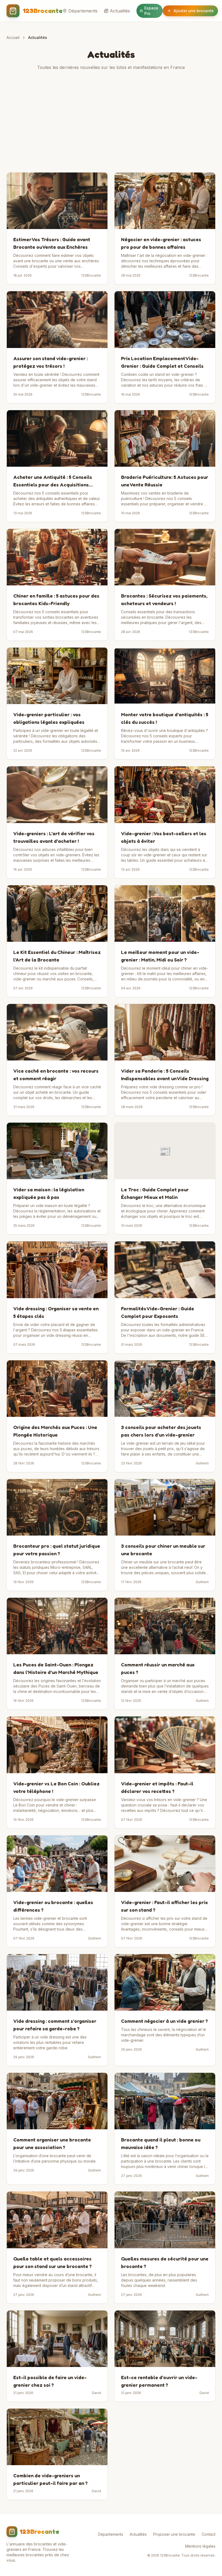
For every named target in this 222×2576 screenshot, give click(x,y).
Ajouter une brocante (194, 11)
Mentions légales (200, 2546)
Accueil (13, 37)
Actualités (120, 11)
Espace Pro (151, 11)
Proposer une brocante (174, 2534)
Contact (209, 2534)
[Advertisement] (111, 121)
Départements (83, 11)
